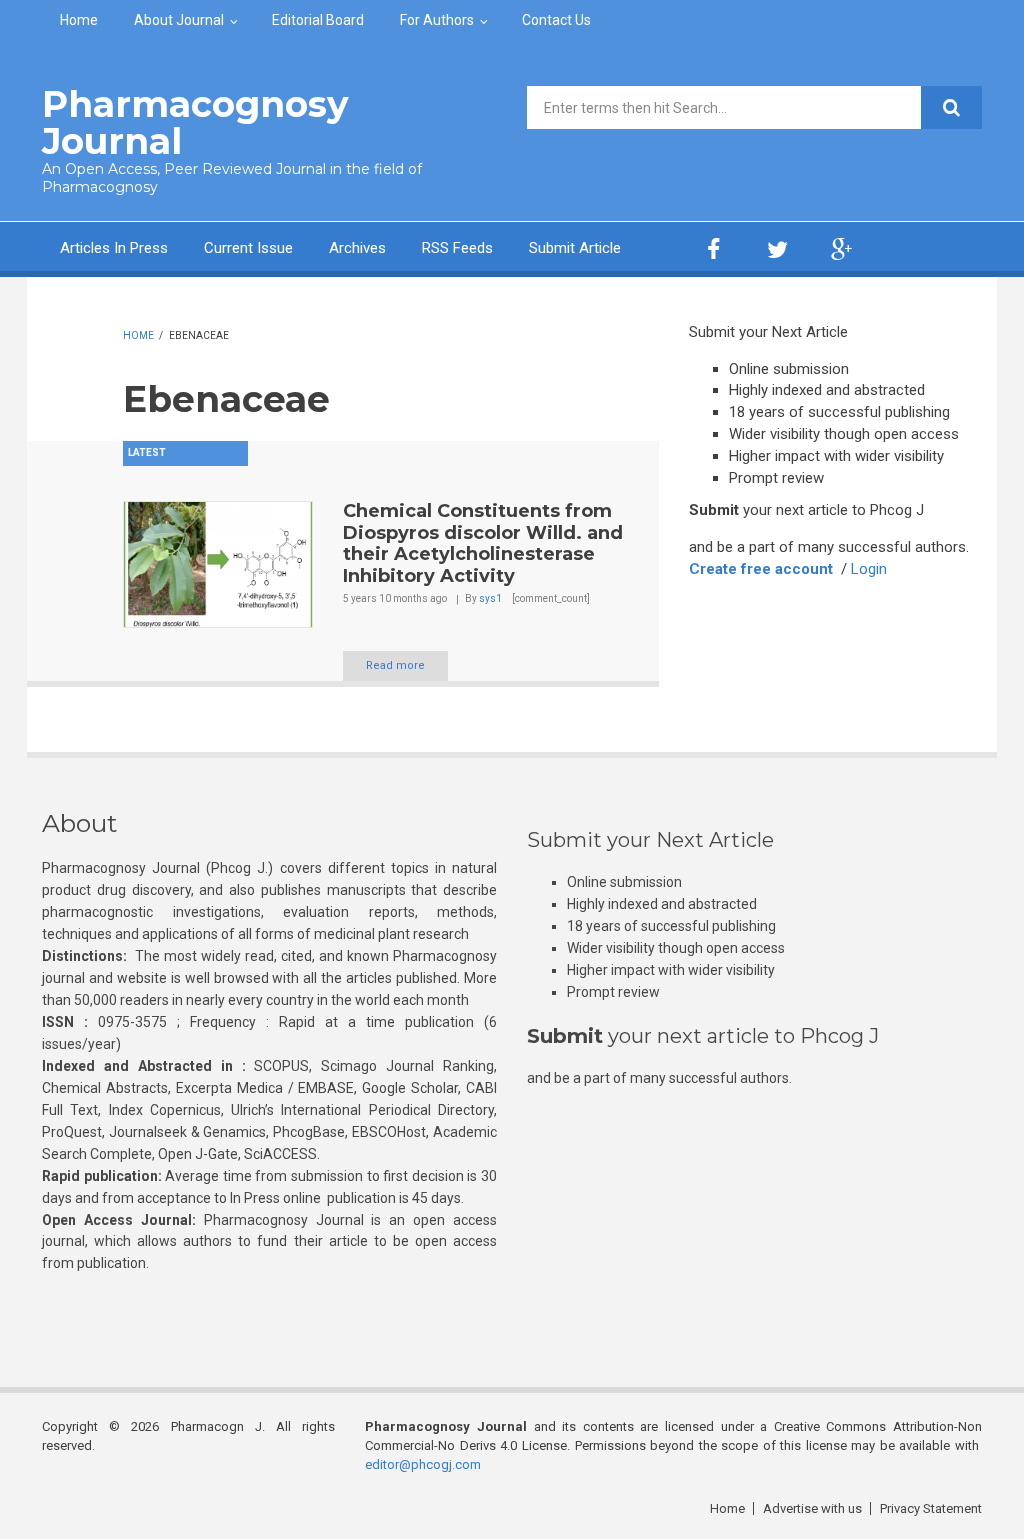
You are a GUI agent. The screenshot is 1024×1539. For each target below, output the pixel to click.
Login (869, 569)
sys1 (490, 598)
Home (79, 20)
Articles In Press (114, 248)
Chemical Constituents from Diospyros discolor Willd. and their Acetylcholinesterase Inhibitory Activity (483, 543)
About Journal (179, 20)
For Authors (437, 20)
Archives (357, 248)
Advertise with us (812, 1508)
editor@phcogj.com (423, 1464)
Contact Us (556, 20)
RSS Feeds (457, 248)
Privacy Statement (931, 1508)
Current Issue (248, 248)
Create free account (761, 569)
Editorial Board (318, 20)
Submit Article (575, 248)
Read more (395, 665)
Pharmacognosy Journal (195, 122)
